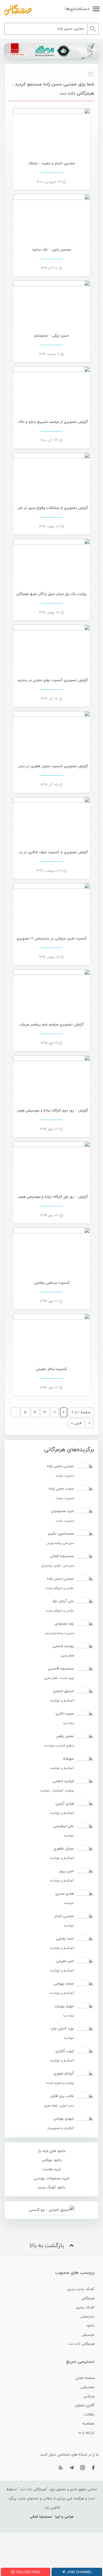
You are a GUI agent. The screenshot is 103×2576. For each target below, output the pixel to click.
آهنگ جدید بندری (81, 2289)
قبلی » (76, 1423)
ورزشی (89, 2396)
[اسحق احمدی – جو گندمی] (51, 2210)
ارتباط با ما (86, 2433)
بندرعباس (88, 2317)
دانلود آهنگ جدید (51, 2188)
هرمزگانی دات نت (82, 2344)
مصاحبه (88, 2424)
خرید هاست (52, 2169)
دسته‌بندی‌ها (77, 9)
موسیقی (88, 2335)
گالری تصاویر (85, 2405)
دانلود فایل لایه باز (52, 2151)
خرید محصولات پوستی (51, 2178)
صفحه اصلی (85, 2378)
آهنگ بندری (85, 2307)
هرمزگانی (88, 2298)
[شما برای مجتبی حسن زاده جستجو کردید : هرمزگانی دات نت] (18, 10)
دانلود (90, 2326)
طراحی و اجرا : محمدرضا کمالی (52, 2517)
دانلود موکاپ (52, 2160)
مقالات (89, 2415)
